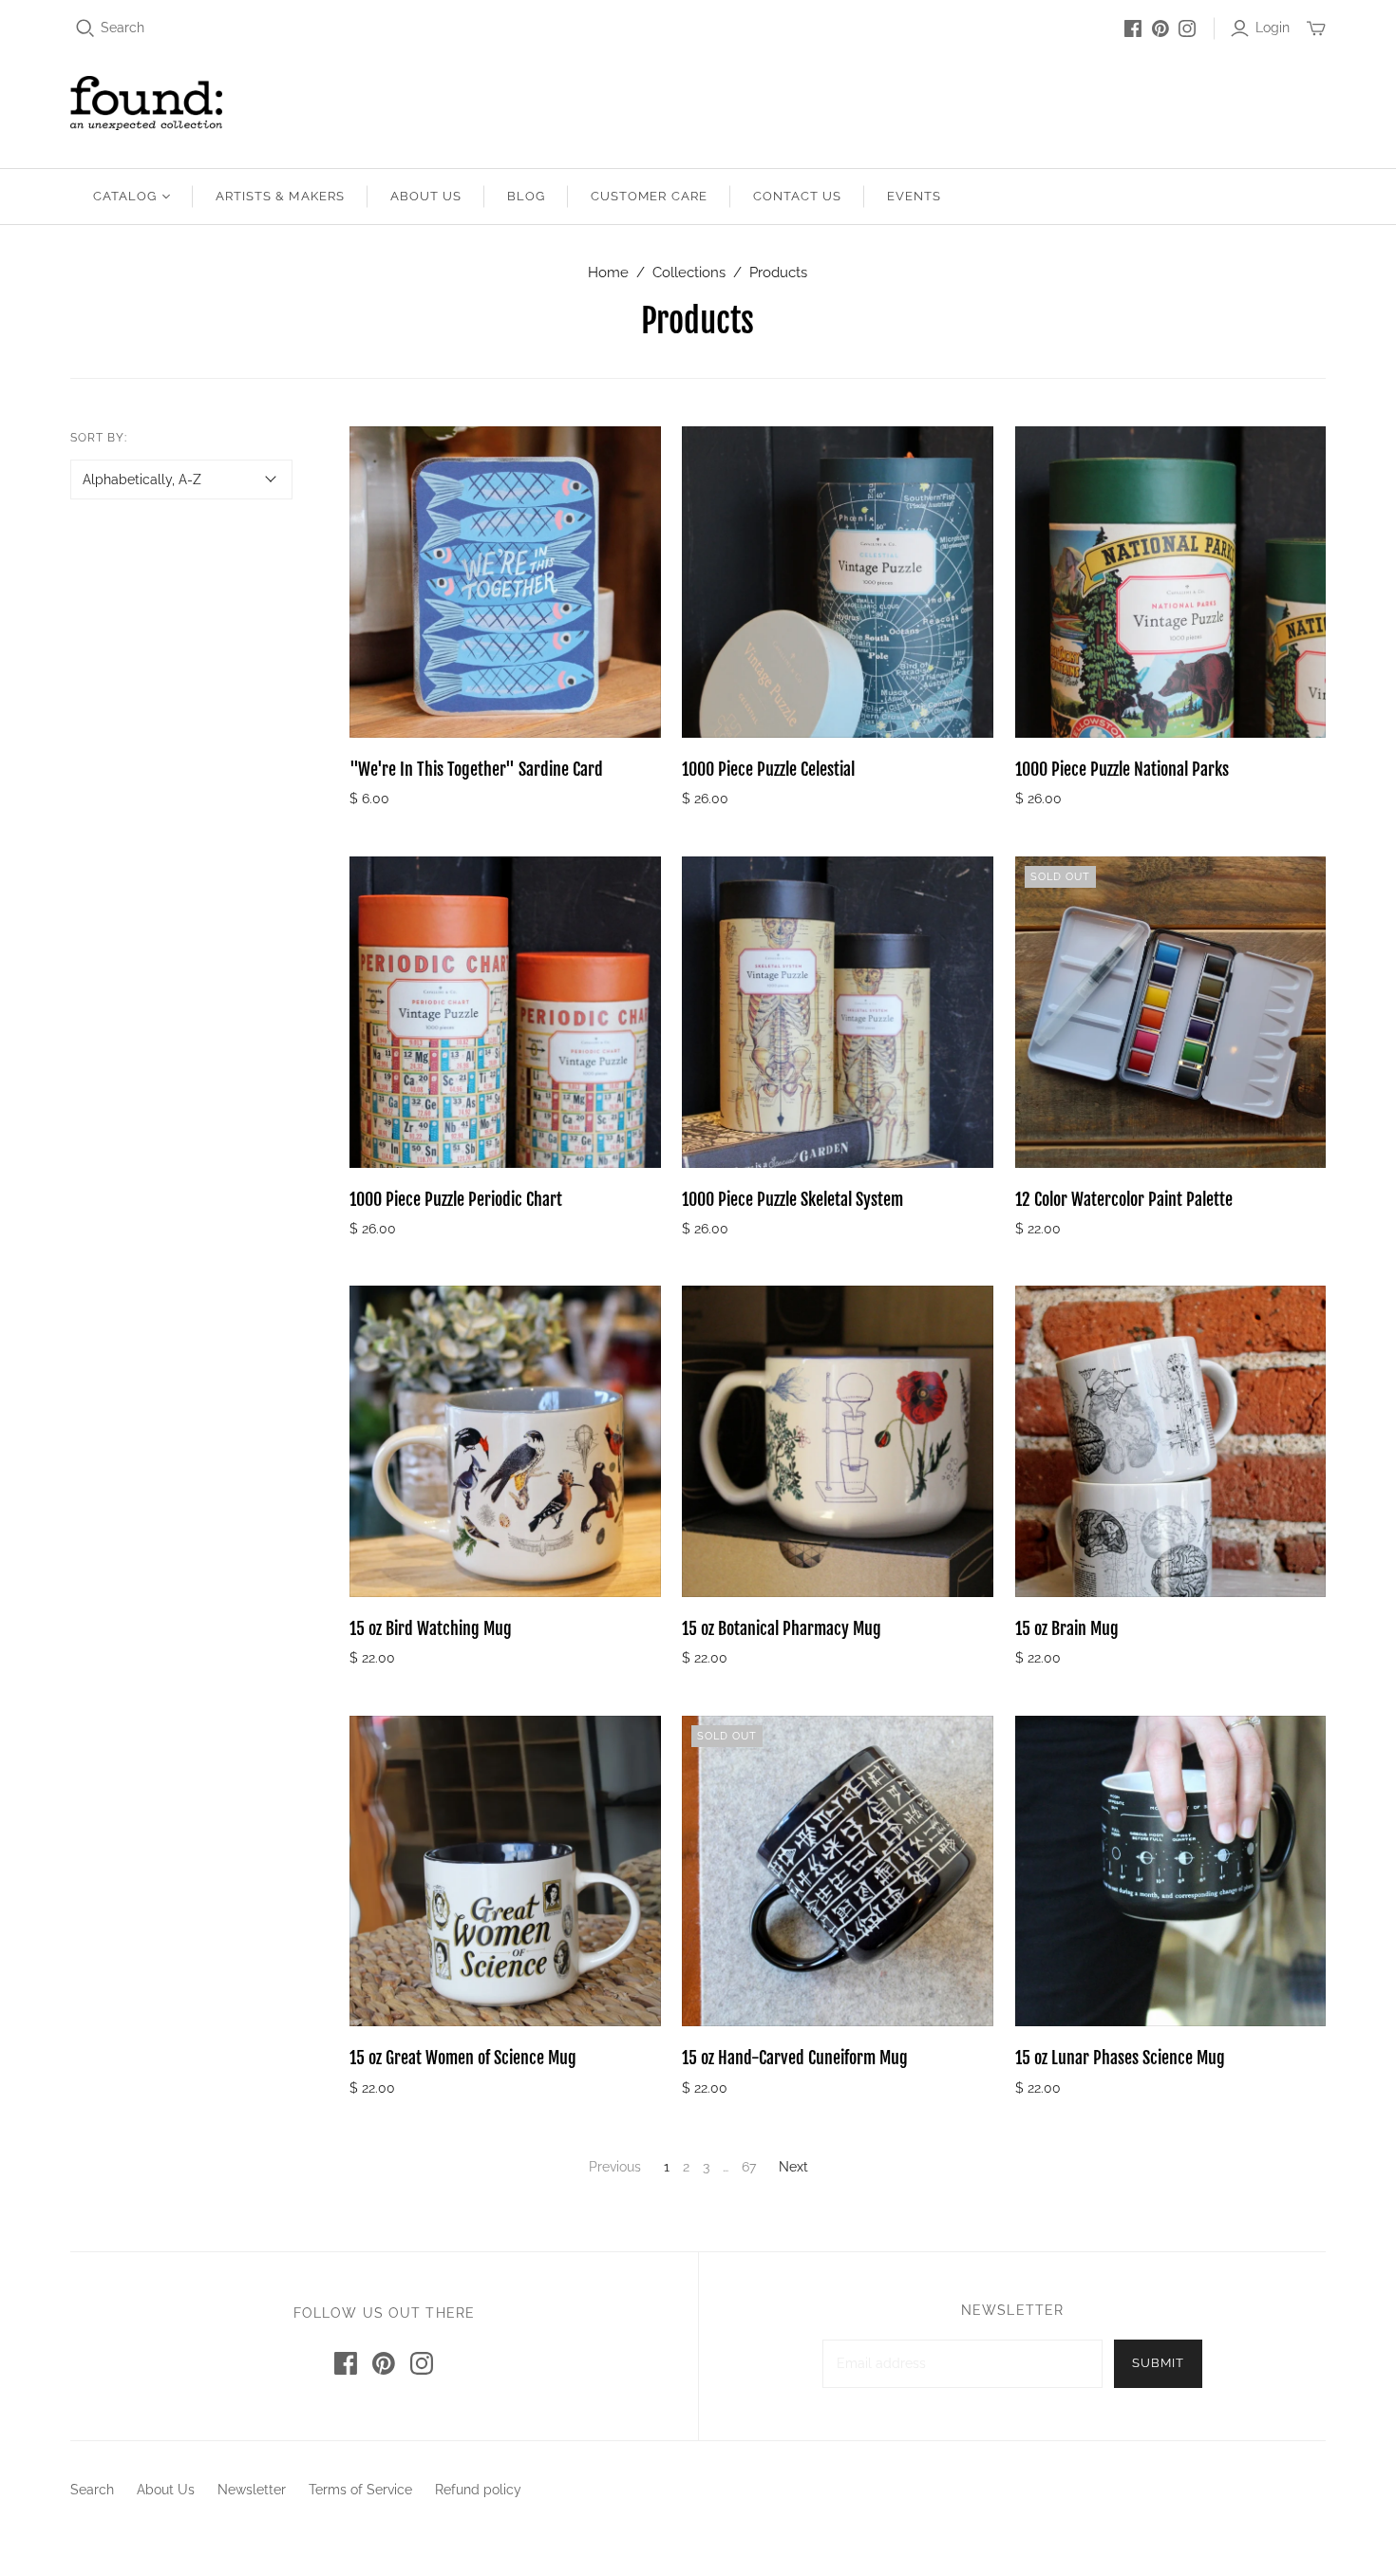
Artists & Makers (280, 196)
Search (123, 28)
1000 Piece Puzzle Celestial (768, 769)
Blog (526, 196)
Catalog (125, 196)
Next (793, 2167)
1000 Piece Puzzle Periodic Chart (456, 1199)
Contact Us (797, 196)
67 (749, 2167)
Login (1273, 28)
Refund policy (478, 2490)
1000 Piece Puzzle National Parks (1122, 769)
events (914, 196)
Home (608, 273)
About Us (426, 196)
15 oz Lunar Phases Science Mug (1120, 2058)
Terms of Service (360, 2490)
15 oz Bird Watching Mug (431, 1628)
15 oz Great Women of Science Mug (463, 2058)
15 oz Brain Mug (1067, 1628)
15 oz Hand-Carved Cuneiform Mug (795, 2058)
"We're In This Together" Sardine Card (476, 769)
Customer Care (649, 196)
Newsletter (252, 2490)
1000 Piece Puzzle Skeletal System (792, 1199)
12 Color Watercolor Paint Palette (1124, 1199)
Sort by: (99, 438)
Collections (689, 273)
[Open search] (85, 28)
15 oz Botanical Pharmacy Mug (782, 1628)
